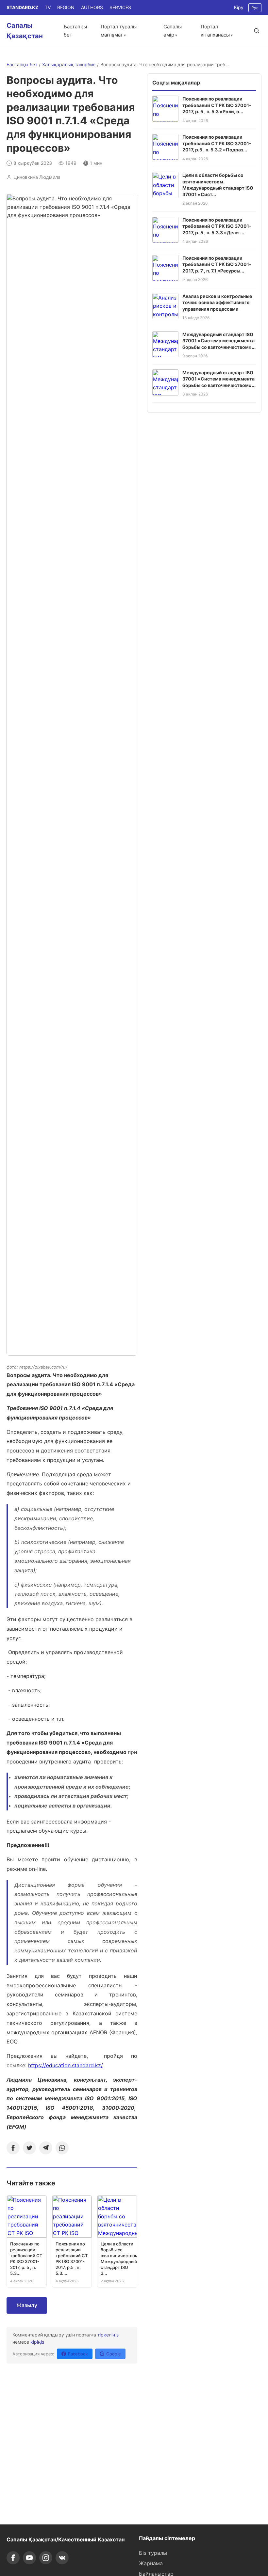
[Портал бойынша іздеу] (257, 31)
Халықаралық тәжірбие (69, 64)
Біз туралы (153, 2553)
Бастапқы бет (22, 64)
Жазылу (27, 2305)
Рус (255, 8)
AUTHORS (92, 7)
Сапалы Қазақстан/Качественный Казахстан (66, 2539)
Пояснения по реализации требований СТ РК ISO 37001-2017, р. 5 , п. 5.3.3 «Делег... (217, 226)
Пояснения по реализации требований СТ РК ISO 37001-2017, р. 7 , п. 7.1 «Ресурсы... (217, 264)
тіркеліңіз (108, 2335)
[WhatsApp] (62, 2148)
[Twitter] (29, 2148)
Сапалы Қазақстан (25, 31)
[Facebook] (13, 2148)
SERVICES (120, 7)
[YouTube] (29, 2558)
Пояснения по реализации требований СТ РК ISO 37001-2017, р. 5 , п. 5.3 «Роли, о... (217, 105)
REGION (66, 7)
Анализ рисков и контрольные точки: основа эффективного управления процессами (217, 303)
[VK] (62, 2558)
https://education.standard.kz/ (66, 2065)
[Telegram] (46, 2148)
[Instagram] (46, 2558)
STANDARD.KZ (22, 7)
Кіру (239, 7)
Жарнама (151, 2563)
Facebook (78, 2354)
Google (114, 2354)
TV (48, 7)
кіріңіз (37, 2342)
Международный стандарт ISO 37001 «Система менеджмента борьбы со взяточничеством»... (219, 341)
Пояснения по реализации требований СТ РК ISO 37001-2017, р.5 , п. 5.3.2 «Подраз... (217, 143)
